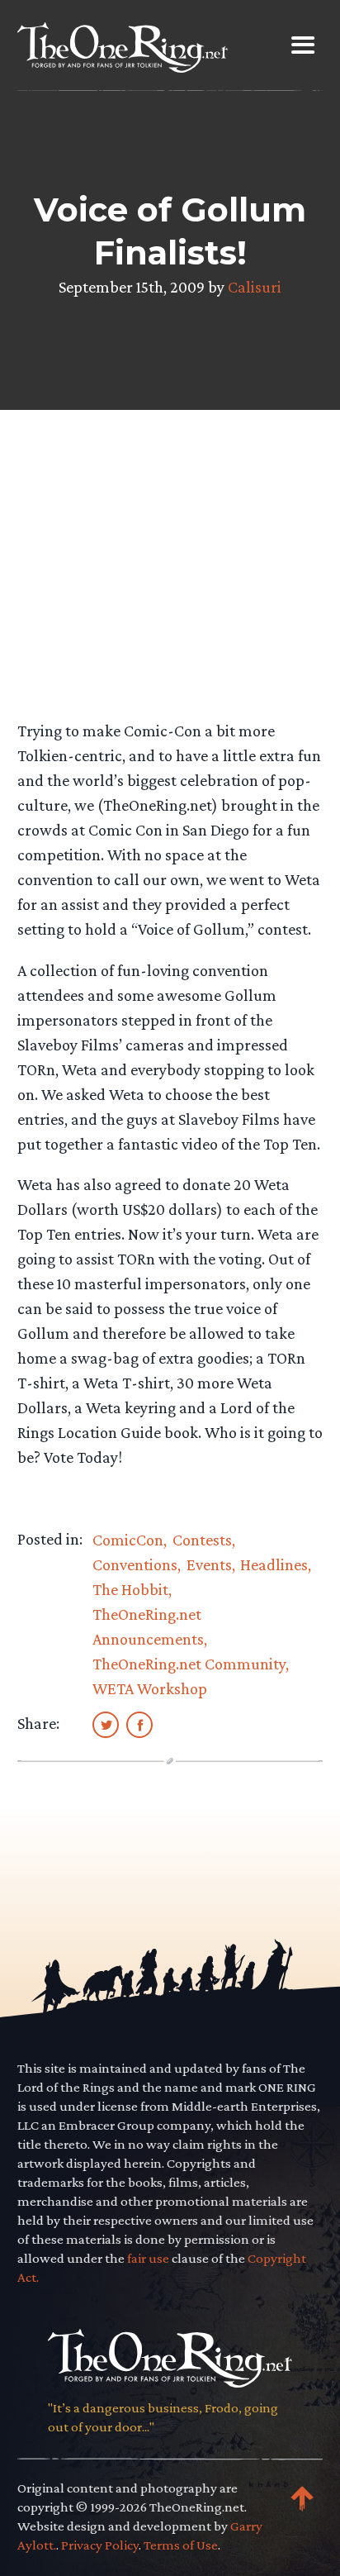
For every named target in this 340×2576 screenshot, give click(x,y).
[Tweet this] (106, 1724)
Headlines (274, 1564)
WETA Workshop (150, 1688)
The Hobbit (130, 1589)
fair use (148, 2258)
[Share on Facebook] (139, 1724)
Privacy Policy (100, 2545)
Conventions (135, 1564)
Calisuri (255, 287)
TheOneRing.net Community (189, 1664)
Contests (202, 1540)
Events (209, 1564)
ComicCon (128, 1540)
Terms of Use (181, 2545)
